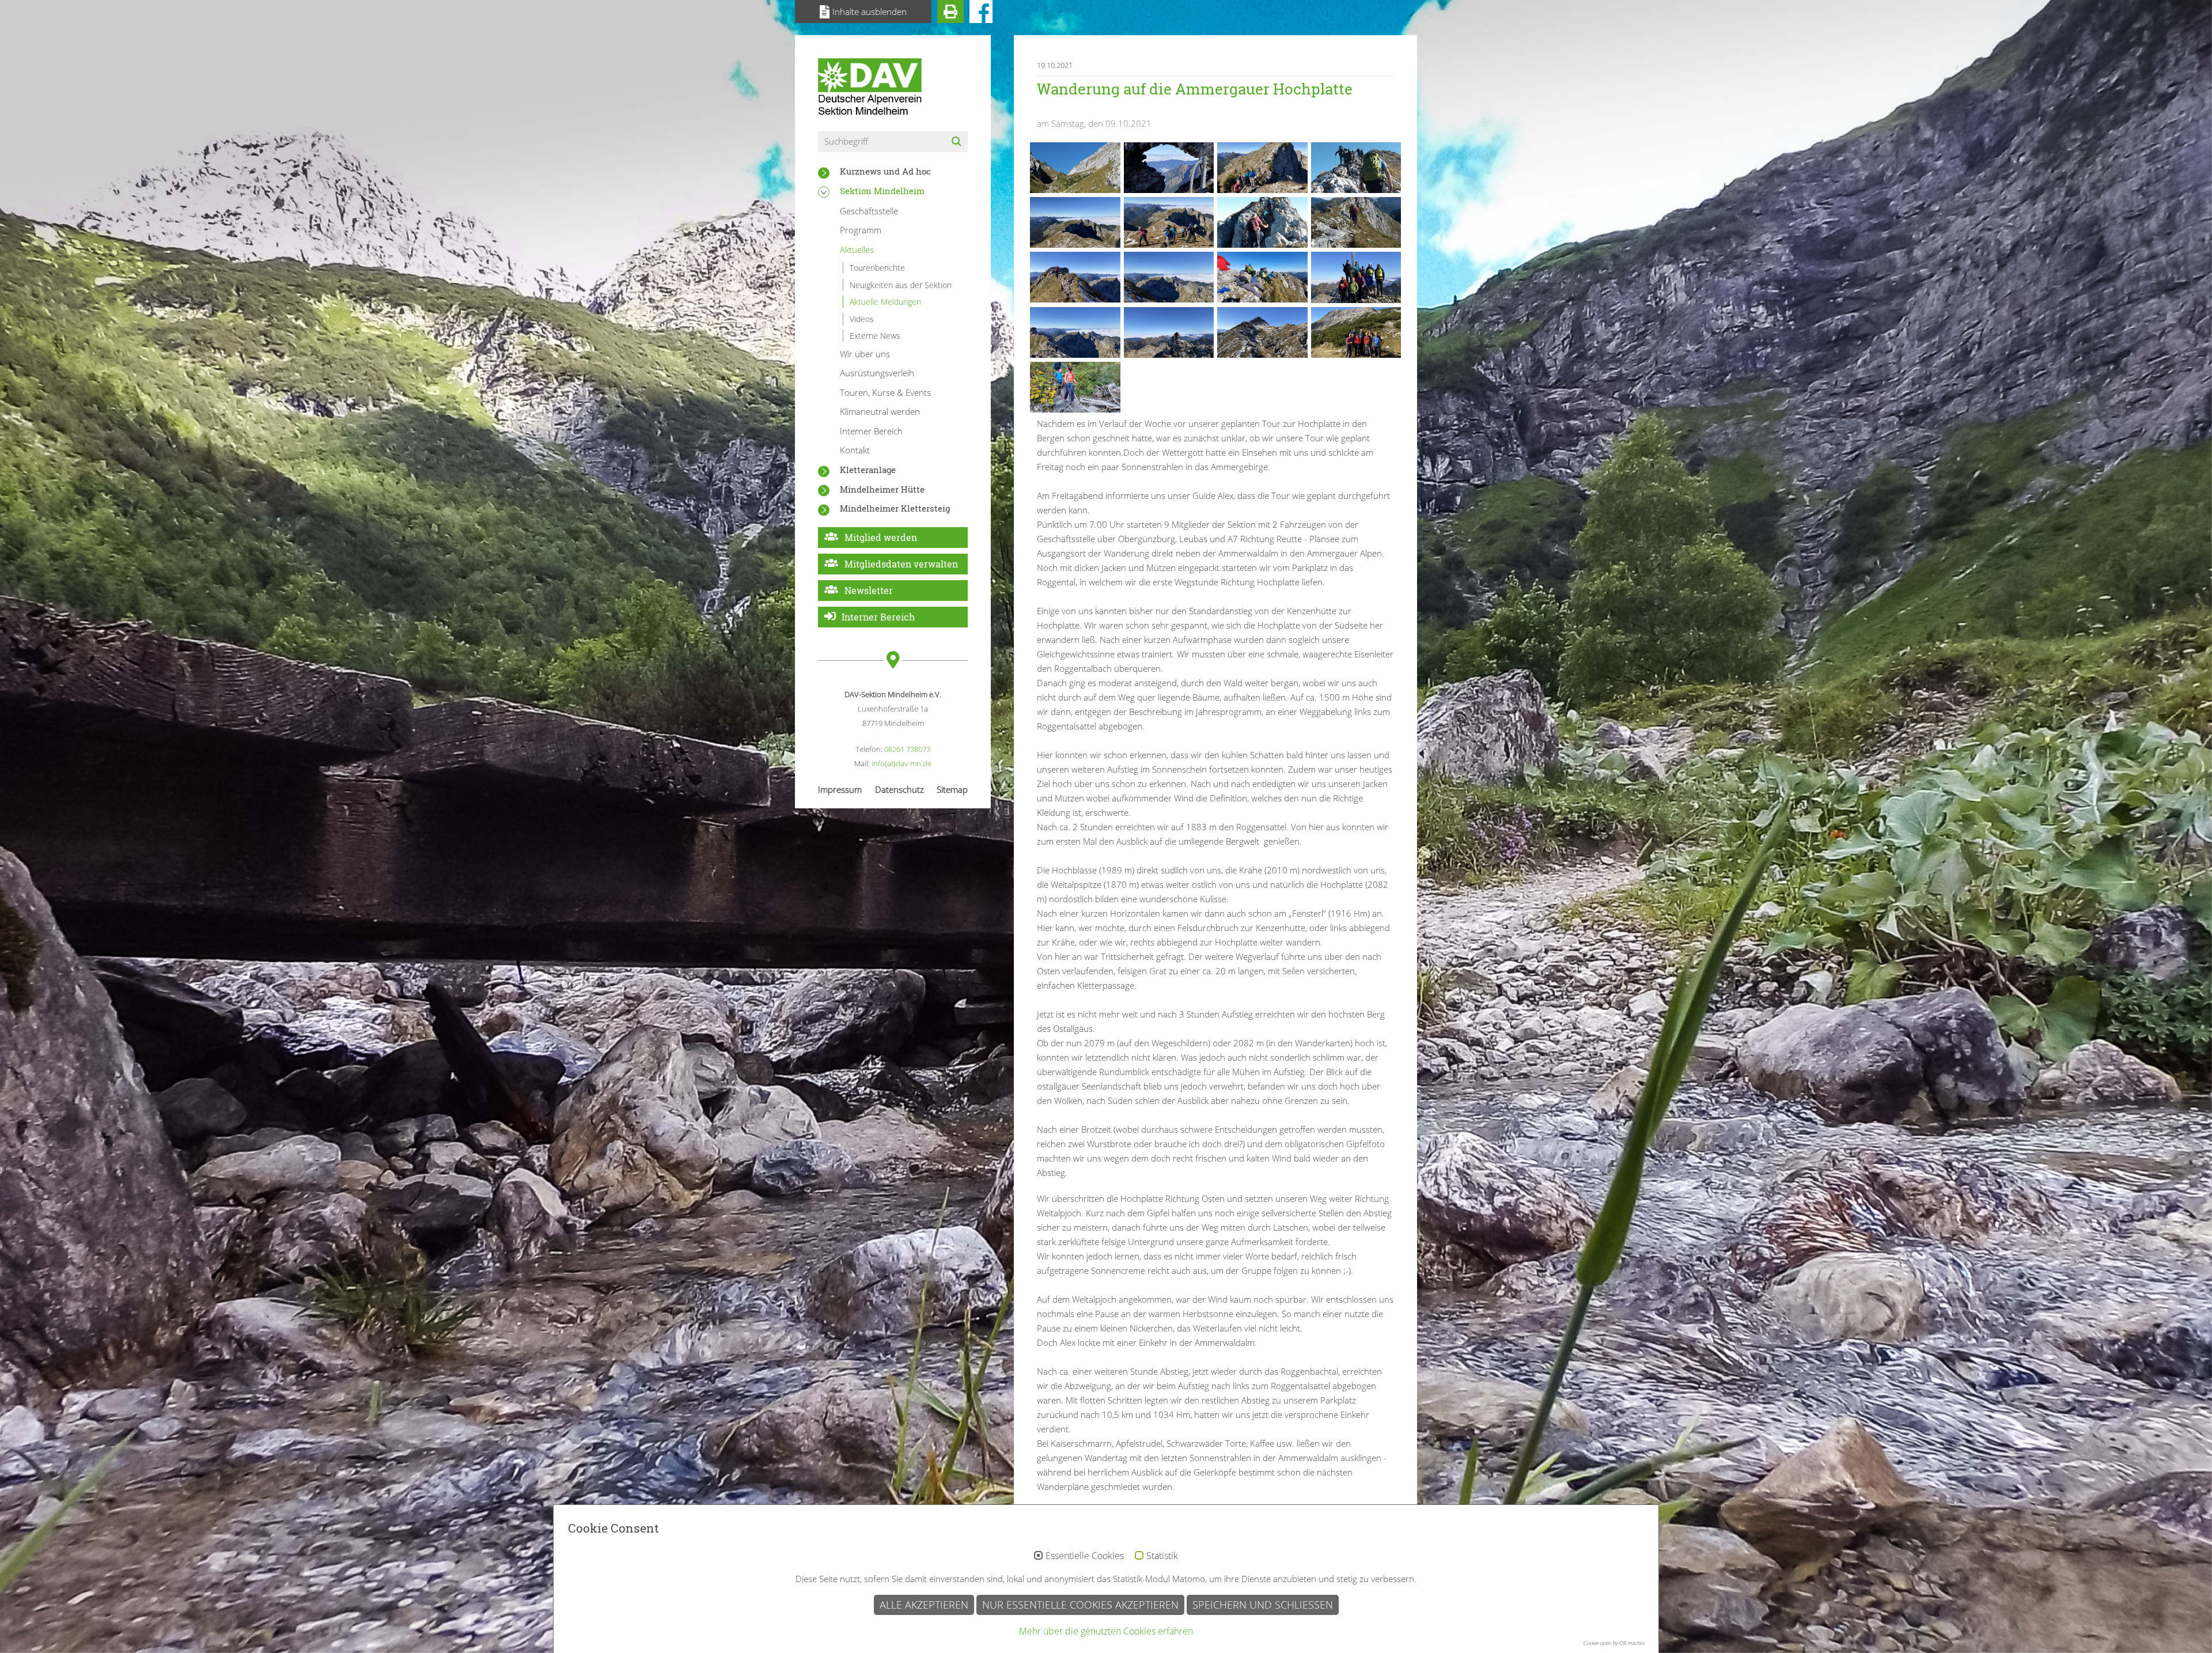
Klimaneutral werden (880, 411)
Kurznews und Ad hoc (885, 171)
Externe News (875, 336)
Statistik (1162, 1556)
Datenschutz (899, 789)
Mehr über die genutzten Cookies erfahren (1106, 1631)
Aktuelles (857, 249)
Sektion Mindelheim (882, 191)
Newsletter (869, 590)
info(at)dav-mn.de (902, 763)
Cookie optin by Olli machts (1613, 1643)
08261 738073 (907, 749)
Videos (862, 319)
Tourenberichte (877, 268)
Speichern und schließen (1263, 1605)
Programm (861, 230)
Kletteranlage (868, 470)
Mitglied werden (881, 537)
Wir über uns (865, 354)
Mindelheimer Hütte (882, 489)
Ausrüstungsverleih (877, 373)
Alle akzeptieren (924, 1605)
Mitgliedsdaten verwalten (901, 564)
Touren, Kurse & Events (885, 392)
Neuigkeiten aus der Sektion (901, 285)
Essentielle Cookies (1085, 1556)
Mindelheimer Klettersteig (895, 508)
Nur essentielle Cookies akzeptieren (1080, 1605)
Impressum (840, 789)
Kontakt (855, 450)
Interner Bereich (871, 431)
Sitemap (952, 789)
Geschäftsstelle (869, 211)
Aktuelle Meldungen (885, 302)
